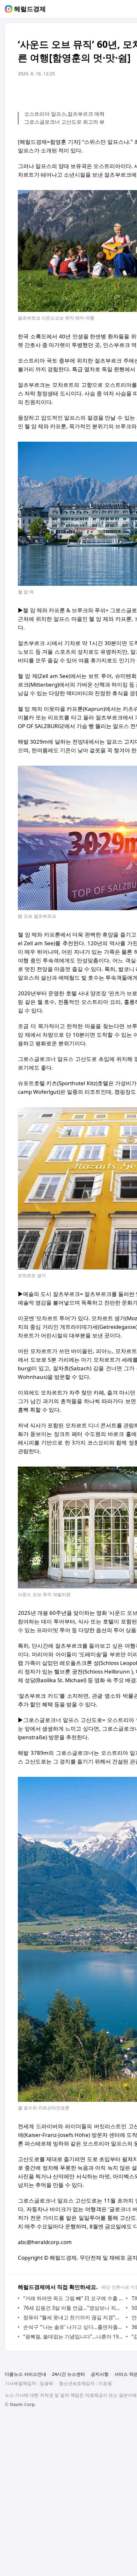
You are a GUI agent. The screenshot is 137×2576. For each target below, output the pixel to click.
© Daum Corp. (20, 2404)
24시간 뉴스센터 (68, 2374)
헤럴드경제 (30, 9)
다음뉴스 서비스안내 (25, 2374)
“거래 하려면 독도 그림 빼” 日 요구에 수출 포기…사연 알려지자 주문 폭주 (73, 2298)
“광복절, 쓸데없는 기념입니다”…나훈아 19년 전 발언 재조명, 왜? (73, 2337)
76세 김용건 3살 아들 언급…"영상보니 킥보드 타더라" (73, 2308)
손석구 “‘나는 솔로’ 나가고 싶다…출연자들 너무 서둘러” (73, 2327)
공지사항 (100, 2374)
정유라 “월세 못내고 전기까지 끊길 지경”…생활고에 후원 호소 (73, 2317)
